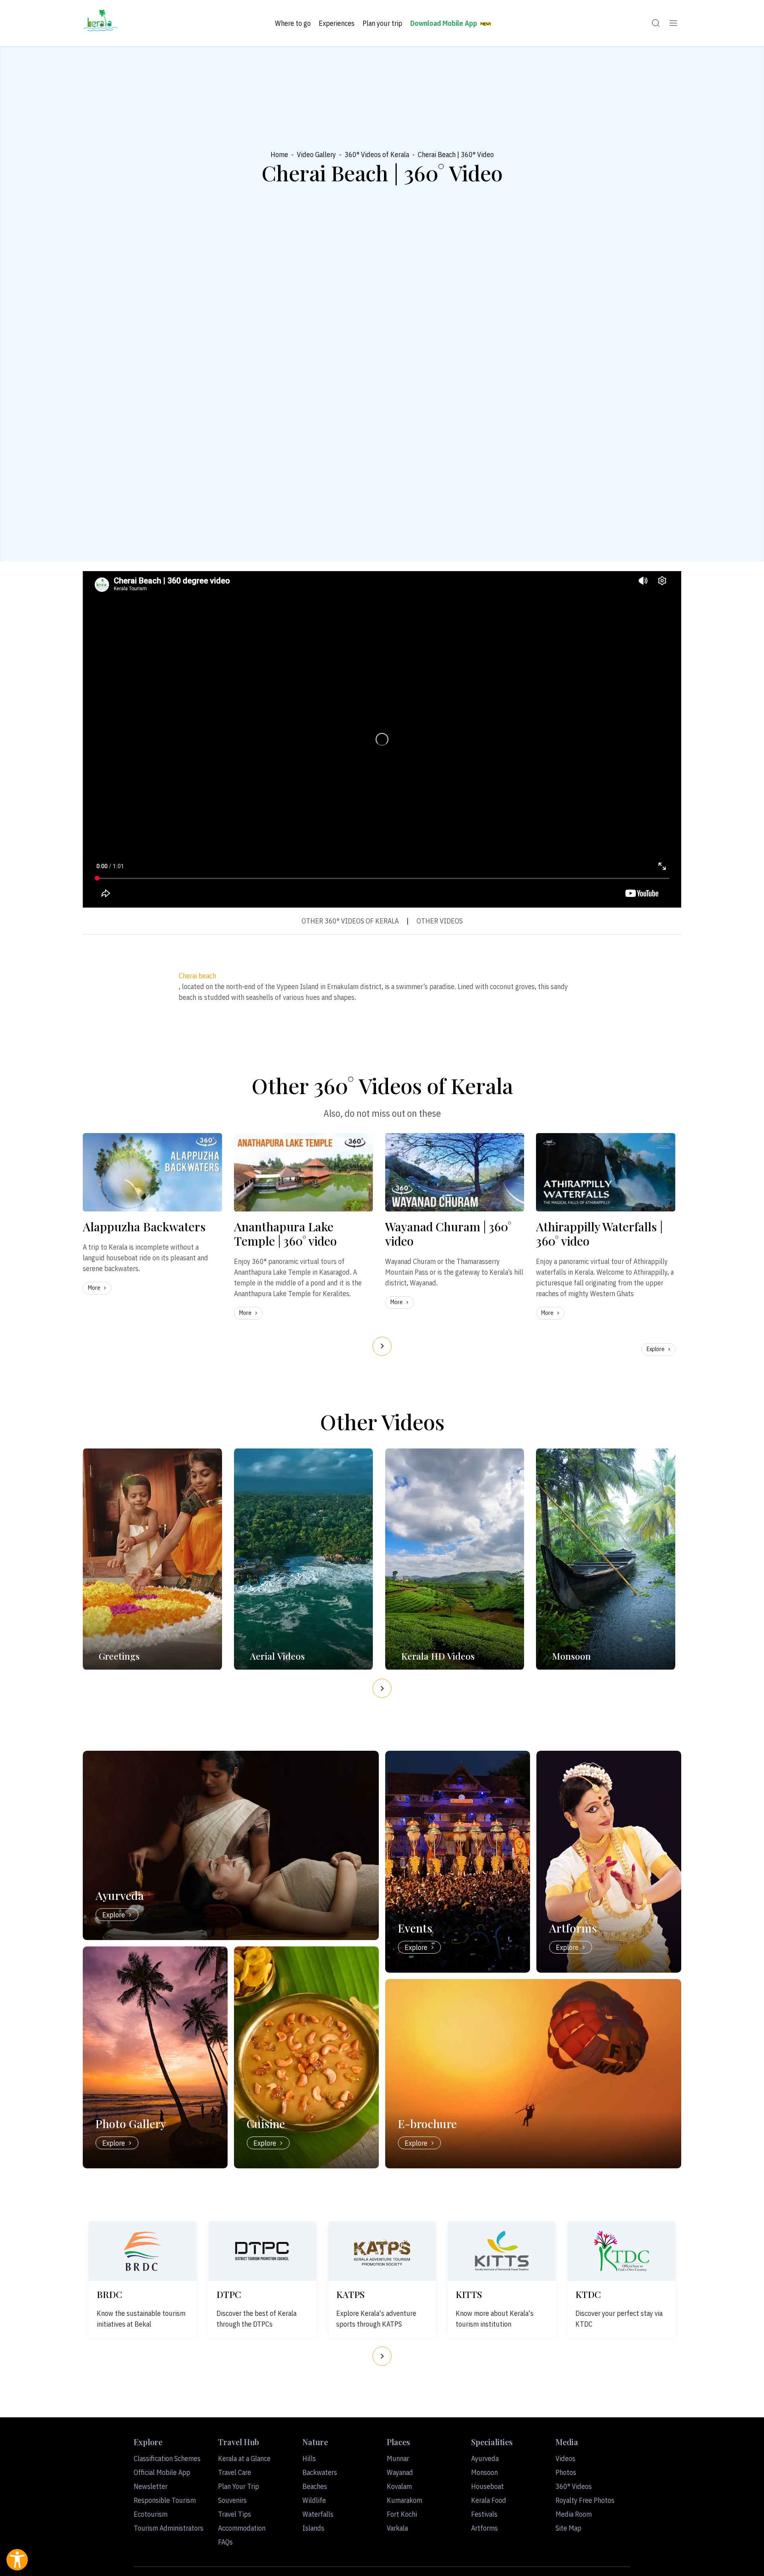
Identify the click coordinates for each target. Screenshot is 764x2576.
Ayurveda (485, 2458)
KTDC (588, 2294)
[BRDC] (142, 2251)
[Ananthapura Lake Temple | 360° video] (303, 1172)
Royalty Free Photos (585, 2500)
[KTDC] (622, 2251)
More (94, 1288)
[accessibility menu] (17, 2560)
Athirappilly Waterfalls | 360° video (599, 1234)
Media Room (574, 2514)
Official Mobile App (162, 2472)
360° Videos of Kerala (377, 155)
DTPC (229, 2294)
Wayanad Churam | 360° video (448, 1234)
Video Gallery (316, 155)
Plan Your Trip (239, 2486)
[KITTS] (502, 2251)
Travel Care (235, 2472)
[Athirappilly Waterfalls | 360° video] (605, 1172)
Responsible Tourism (165, 2500)
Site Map (568, 2528)
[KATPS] (382, 2251)
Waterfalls (318, 2514)
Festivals (484, 2514)
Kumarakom (404, 2500)
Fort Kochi (402, 2514)
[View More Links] (673, 23)
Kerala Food (489, 2500)
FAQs (225, 2542)
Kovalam (399, 2486)
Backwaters (320, 2472)
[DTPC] (262, 2251)
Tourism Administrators (169, 2528)
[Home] (101, 23)
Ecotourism (151, 2514)
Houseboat (487, 2486)
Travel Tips (235, 2514)
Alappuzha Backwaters (144, 1227)
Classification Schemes (167, 2458)
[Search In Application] (656, 23)
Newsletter (151, 2486)
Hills (309, 2458)
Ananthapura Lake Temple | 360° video (285, 1234)
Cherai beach (197, 976)
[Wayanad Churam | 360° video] (455, 1172)
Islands (313, 2528)
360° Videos (574, 2486)
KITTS (469, 2294)
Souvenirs (232, 2500)
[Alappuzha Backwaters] (152, 1172)
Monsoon (484, 2472)
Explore (656, 1349)
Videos (565, 2458)
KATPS (350, 2294)
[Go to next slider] (382, 1346)
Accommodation (242, 2528)
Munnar (398, 2458)
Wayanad (400, 2472)
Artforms (484, 2528)
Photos (566, 2472)
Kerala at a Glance (244, 2458)
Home (279, 155)
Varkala (397, 2528)
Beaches (315, 2486)
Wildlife (314, 2500)
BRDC (109, 2294)
